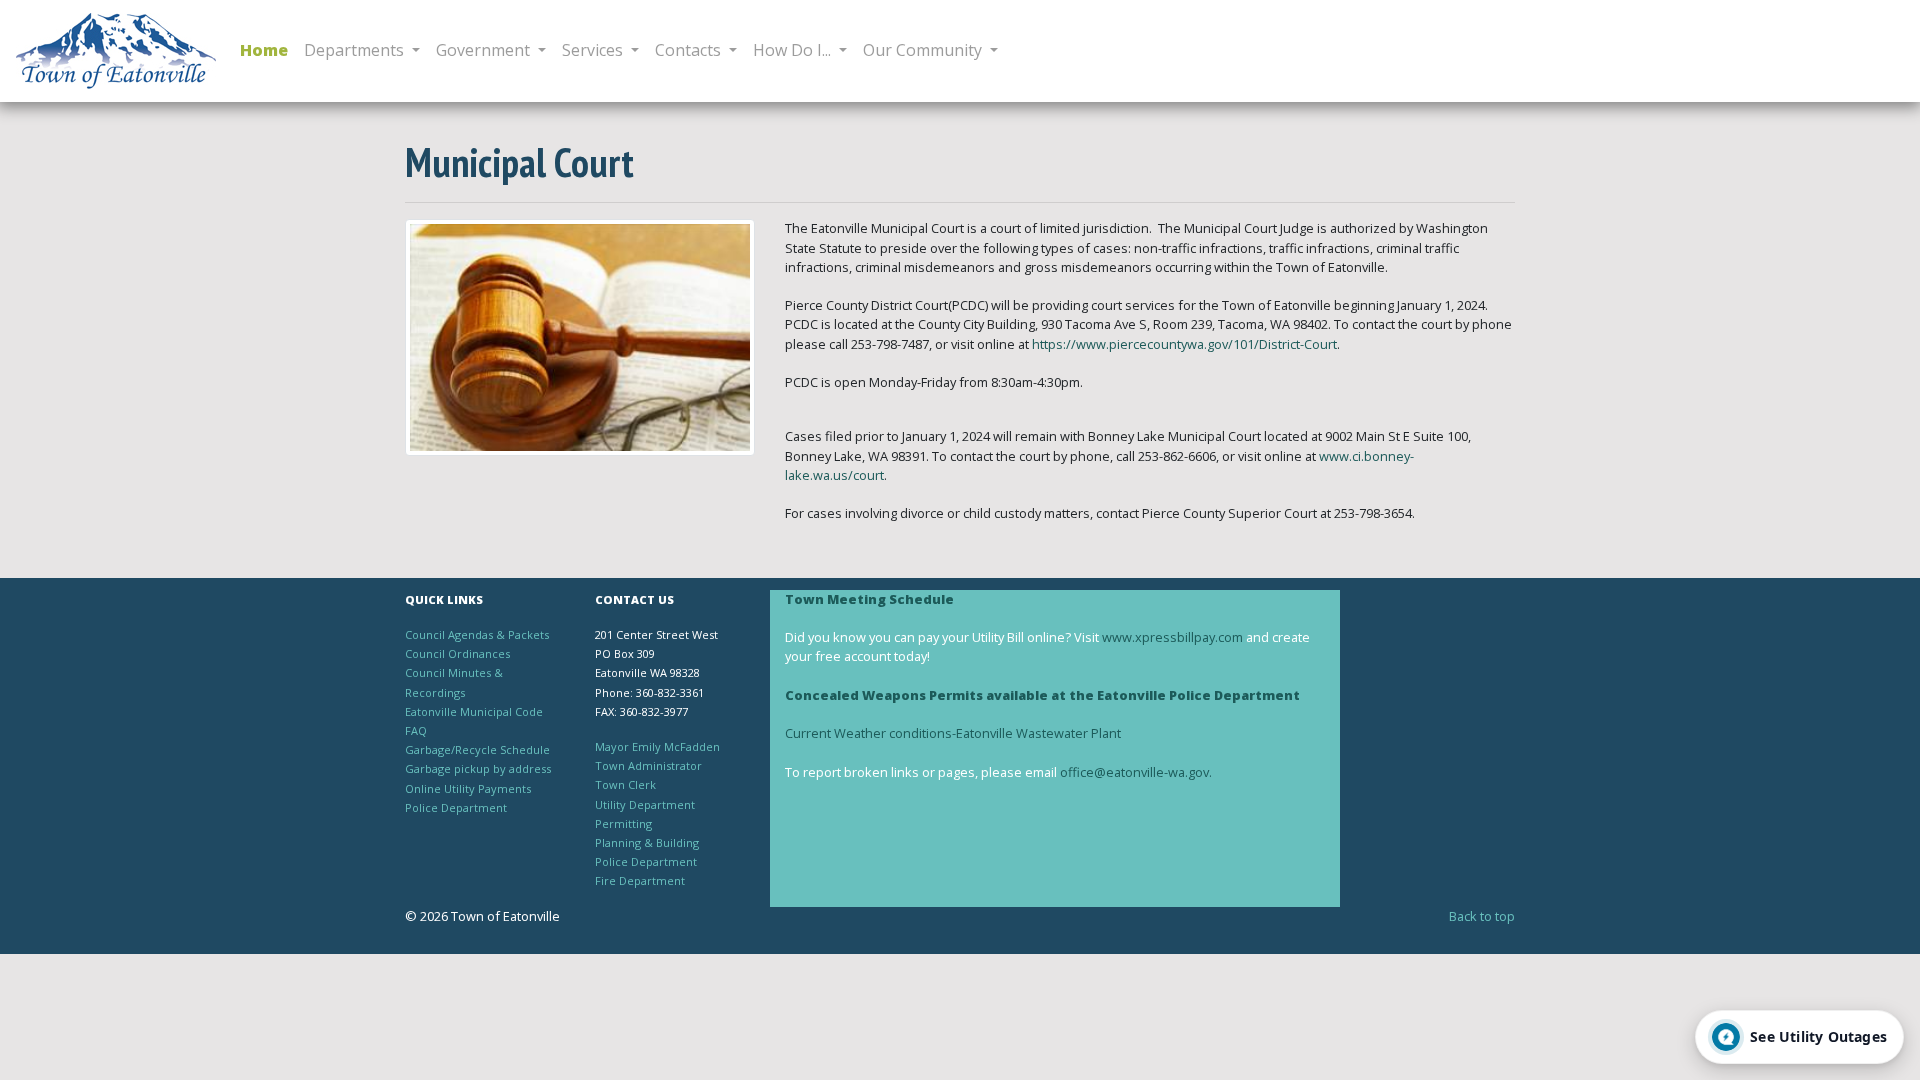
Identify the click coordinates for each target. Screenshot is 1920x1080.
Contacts (690, 50)
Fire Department (640, 880)
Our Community (924, 50)
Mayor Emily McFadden (657, 746)
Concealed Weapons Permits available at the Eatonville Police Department (1042, 695)
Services (594, 50)
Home (264, 50)
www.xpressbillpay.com (1172, 637)
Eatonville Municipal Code (474, 711)
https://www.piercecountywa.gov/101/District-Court (1184, 344)
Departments (356, 50)
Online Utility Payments (468, 788)
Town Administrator (648, 765)
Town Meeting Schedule (869, 599)
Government (485, 50)
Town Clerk (625, 784)
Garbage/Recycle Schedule (477, 749)
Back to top (1482, 916)
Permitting (623, 823)
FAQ (416, 730)
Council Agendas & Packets (477, 634)
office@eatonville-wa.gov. (1137, 772)
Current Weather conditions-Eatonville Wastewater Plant (953, 733)
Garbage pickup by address (478, 768)
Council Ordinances (457, 653)
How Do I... (794, 50)
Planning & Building (647, 842)
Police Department (456, 807)
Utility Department (645, 804)
